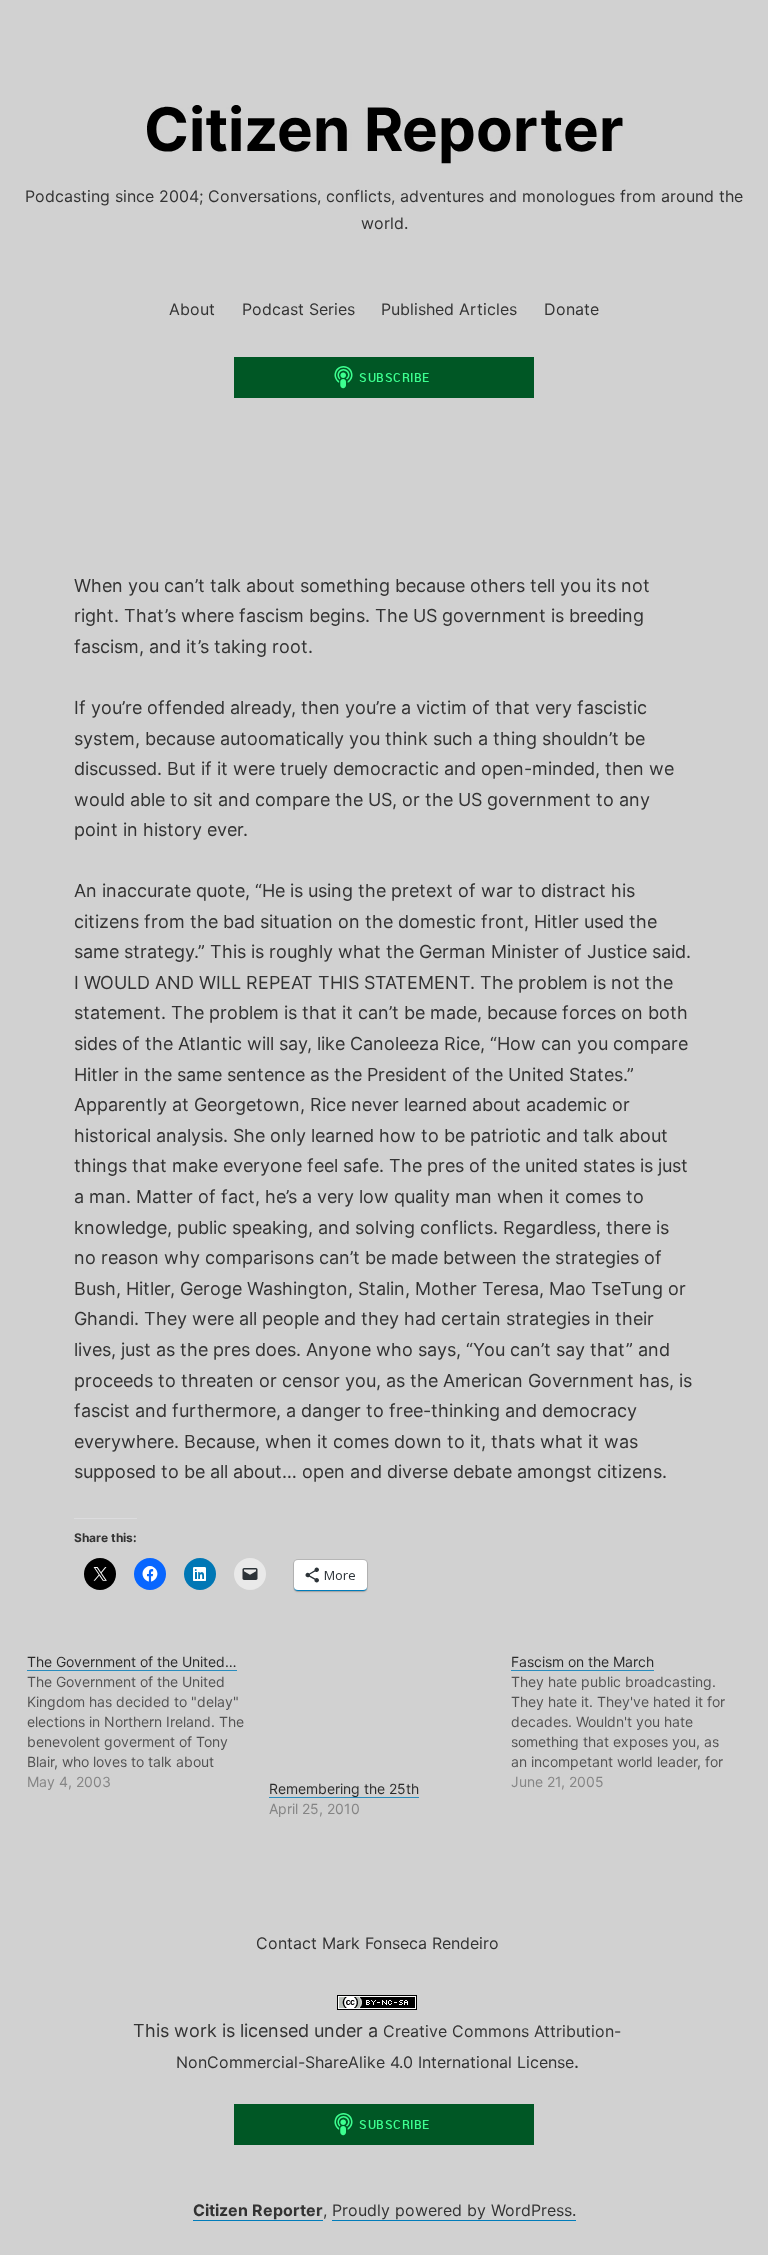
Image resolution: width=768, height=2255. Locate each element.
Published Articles (449, 309)
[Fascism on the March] (632, 1722)
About (192, 309)
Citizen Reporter (384, 129)
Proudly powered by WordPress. (454, 2210)
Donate (571, 309)
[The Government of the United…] (148, 1722)
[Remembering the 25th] (380, 1715)
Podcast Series (298, 309)
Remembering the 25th (344, 1788)
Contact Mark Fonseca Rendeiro (377, 1943)
